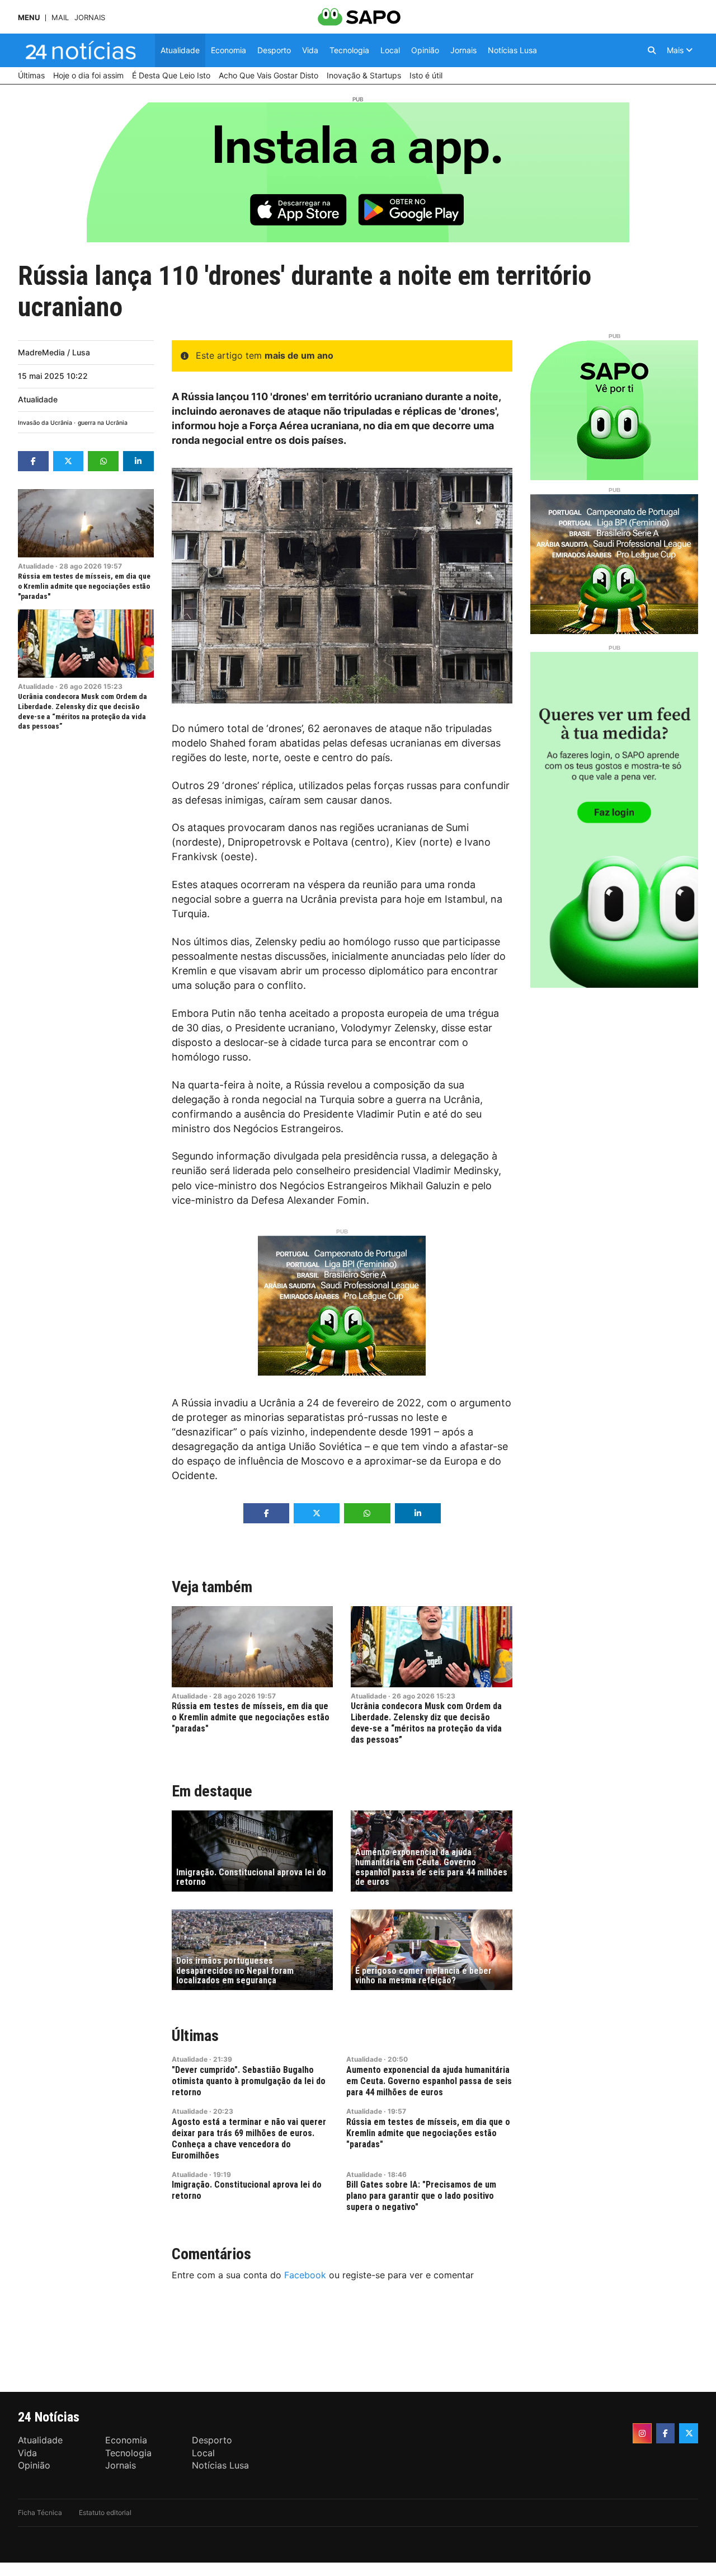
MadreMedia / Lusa (54, 352)
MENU (29, 18)
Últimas (195, 2036)
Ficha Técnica (40, 2512)
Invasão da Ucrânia (45, 423)
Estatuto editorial (105, 2512)
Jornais (90, 18)
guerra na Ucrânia (103, 423)
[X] (689, 2433)
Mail (60, 18)
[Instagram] (642, 2433)
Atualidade (38, 399)
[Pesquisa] (652, 50)
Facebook (305, 2275)
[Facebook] (666, 2433)
